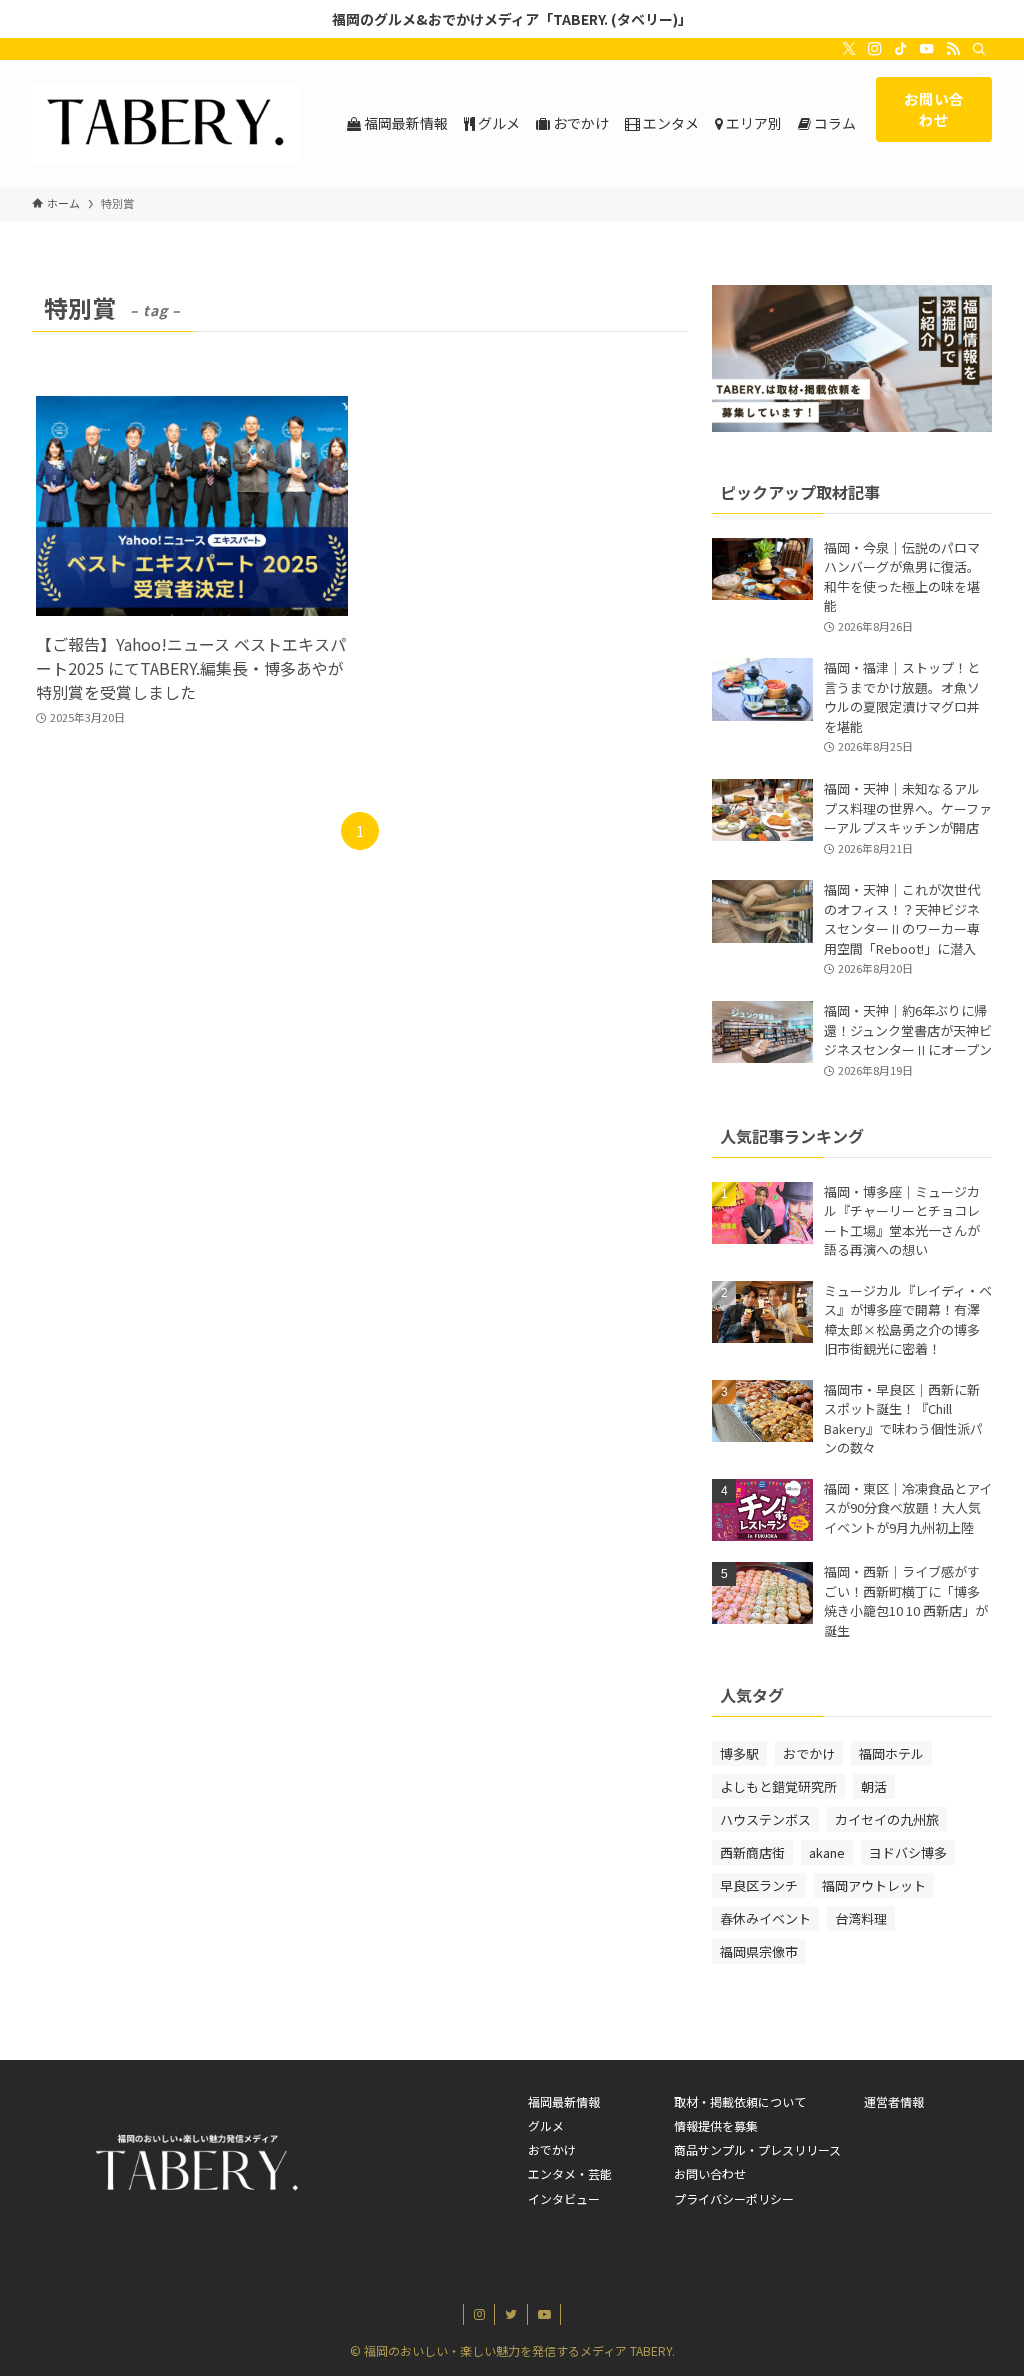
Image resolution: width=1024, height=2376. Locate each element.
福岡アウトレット (874, 1885)
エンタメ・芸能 (570, 2173)
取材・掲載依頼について (740, 2101)
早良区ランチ (759, 1885)
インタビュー (564, 2198)
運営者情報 (894, 2101)
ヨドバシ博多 (908, 1852)
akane (827, 1852)
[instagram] (875, 49)
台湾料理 (861, 1918)
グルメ (546, 2125)
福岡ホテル (891, 1753)
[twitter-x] (849, 49)
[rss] (953, 49)
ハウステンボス (765, 1819)
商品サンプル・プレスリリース (757, 2149)
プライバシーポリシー (734, 2198)
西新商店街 (752, 1852)
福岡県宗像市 (759, 1951)
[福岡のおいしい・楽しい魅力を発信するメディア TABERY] (165, 123)
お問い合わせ (710, 2173)
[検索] (979, 49)
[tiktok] (901, 49)
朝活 (874, 1786)
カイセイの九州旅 (887, 1819)
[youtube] (927, 49)
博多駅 (739, 1753)
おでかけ (809, 1753)
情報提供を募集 (716, 2125)
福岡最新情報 (564, 2101)
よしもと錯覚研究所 (778, 1786)
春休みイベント (765, 1918)
